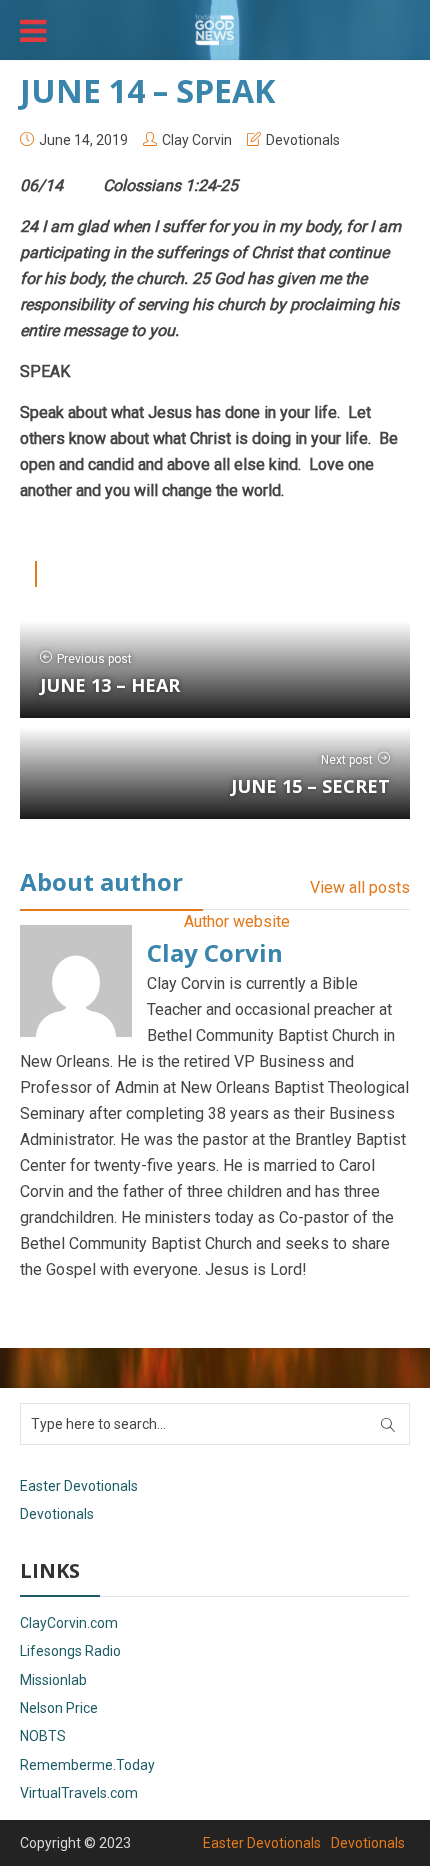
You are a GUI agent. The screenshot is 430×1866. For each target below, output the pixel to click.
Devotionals (303, 140)
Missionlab (53, 1680)
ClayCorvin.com (69, 1623)
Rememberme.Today (87, 1765)
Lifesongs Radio (70, 1651)
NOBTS (43, 1736)
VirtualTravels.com (79, 1793)
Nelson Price (59, 1708)
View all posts (360, 887)
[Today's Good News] (215, 28)
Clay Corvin (197, 140)
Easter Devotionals (79, 1486)
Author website (237, 921)
